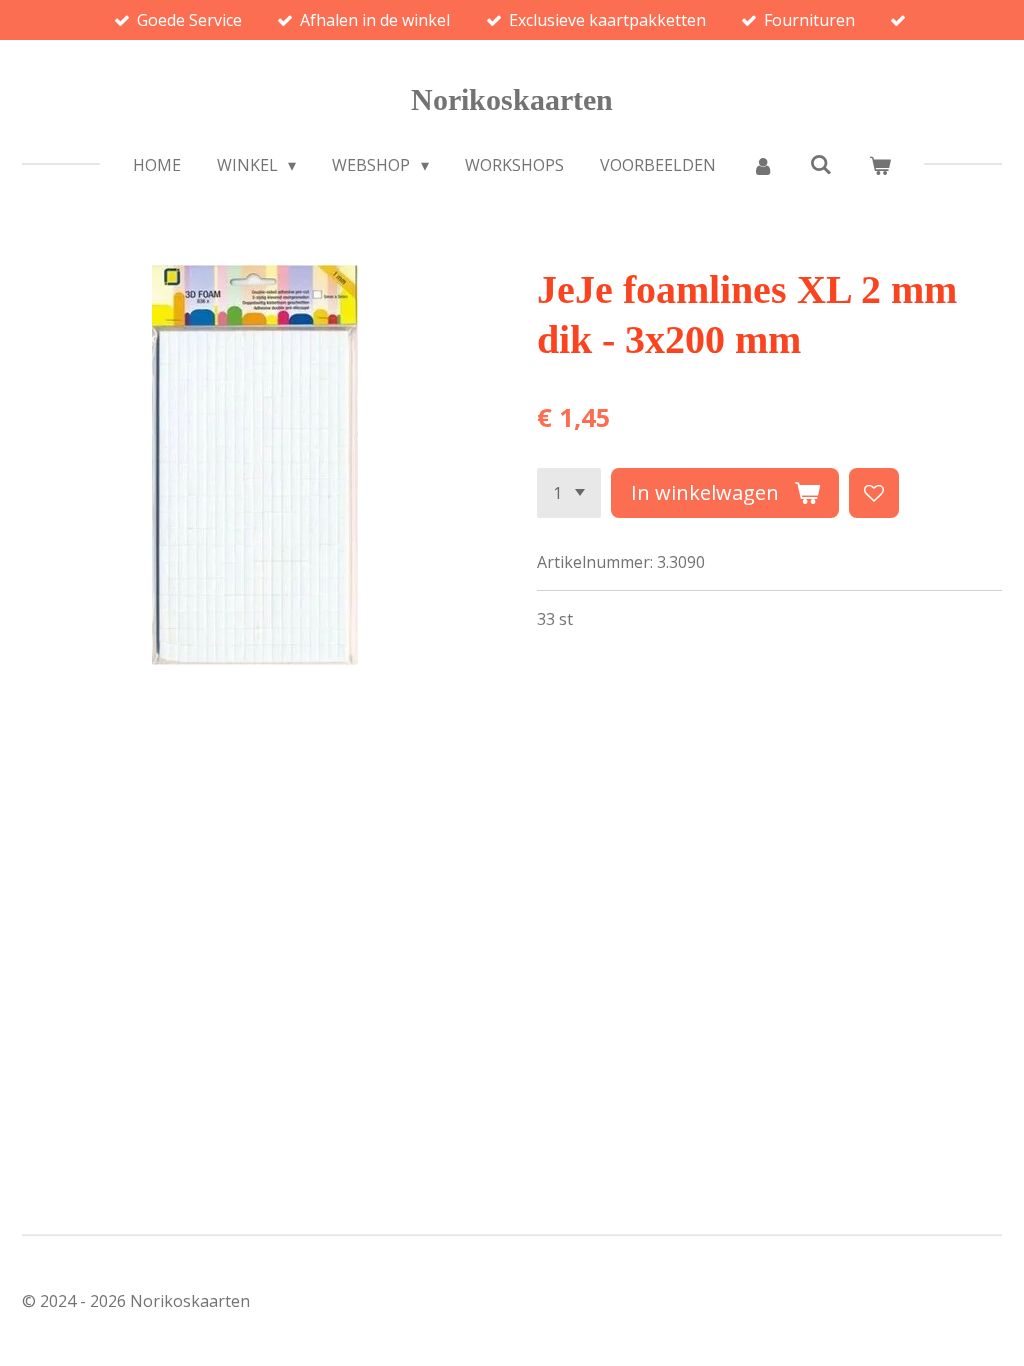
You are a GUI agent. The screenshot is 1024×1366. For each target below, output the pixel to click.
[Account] (763, 165)
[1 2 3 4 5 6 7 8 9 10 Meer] (569, 493)
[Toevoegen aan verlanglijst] (874, 493)
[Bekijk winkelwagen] (880, 165)
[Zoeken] (821, 164)
